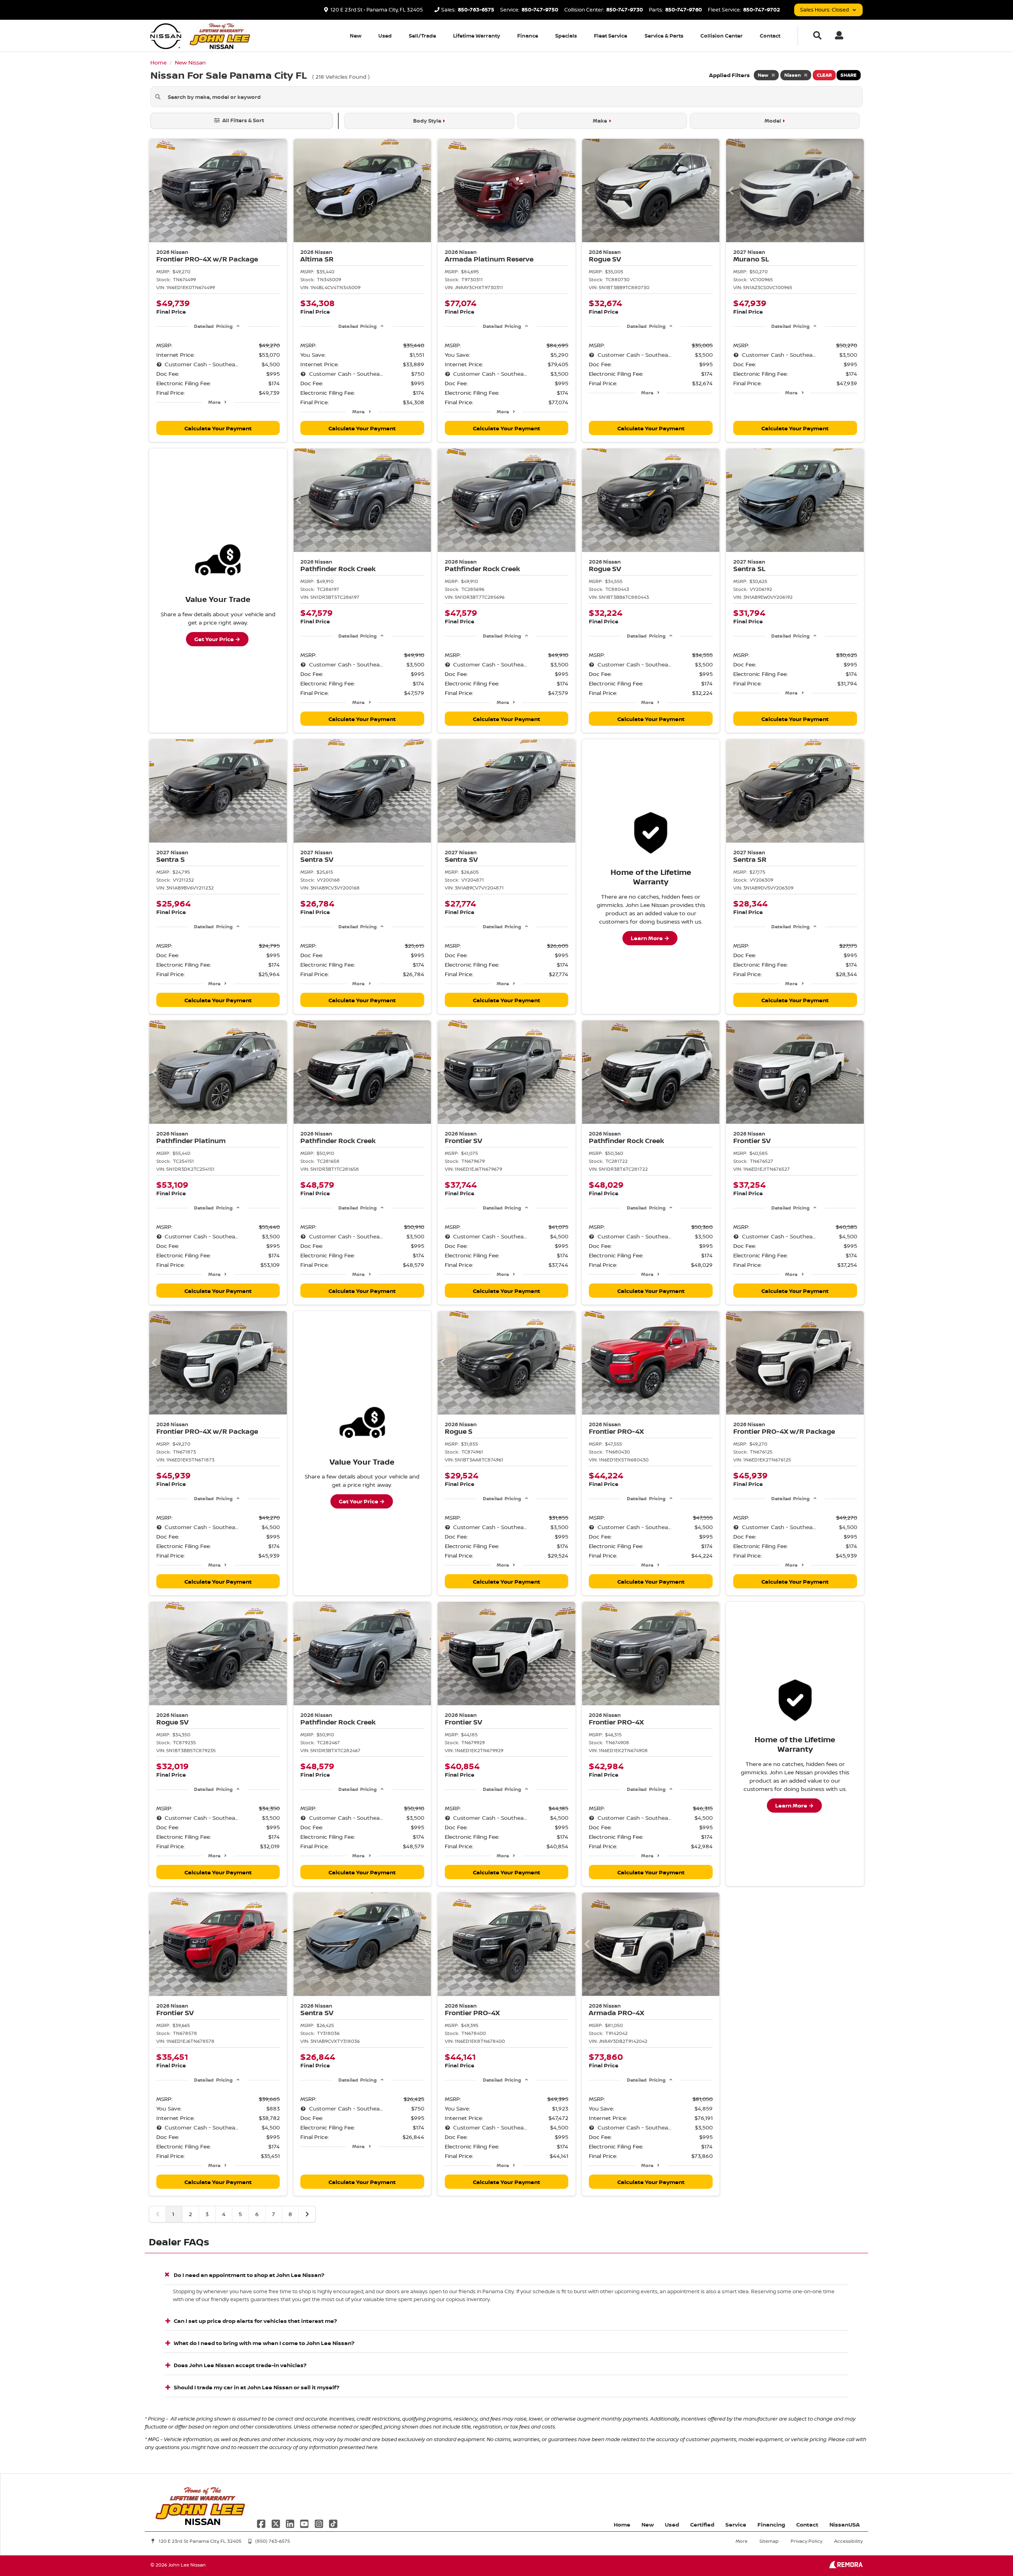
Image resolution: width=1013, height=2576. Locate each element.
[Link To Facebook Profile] (262, 2523)
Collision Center (722, 36)
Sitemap (769, 2541)
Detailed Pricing (213, 326)
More (214, 402)
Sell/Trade (422, 36)
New (356, 36)
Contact (770, 36)
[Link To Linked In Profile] (291, 2523)
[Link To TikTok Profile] (333, 2523)
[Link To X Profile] (276, 2523)
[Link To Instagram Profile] (320, 2523)
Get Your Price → (217, 639)
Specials (566, 36)
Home (622, 2524)
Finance (528, 36)
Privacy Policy (806, 2541)
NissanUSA (845, 2524)
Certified (702, 2524)
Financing (771, 2524)
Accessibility (848, 2541)
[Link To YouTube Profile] (305, 2523)
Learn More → (650, 938)
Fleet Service (611, 36)
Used (385, 36)
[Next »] (307, 2214)
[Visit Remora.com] (846, 2566)
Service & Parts (664, 36)
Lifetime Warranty (477, 36)
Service (736, 2524)
